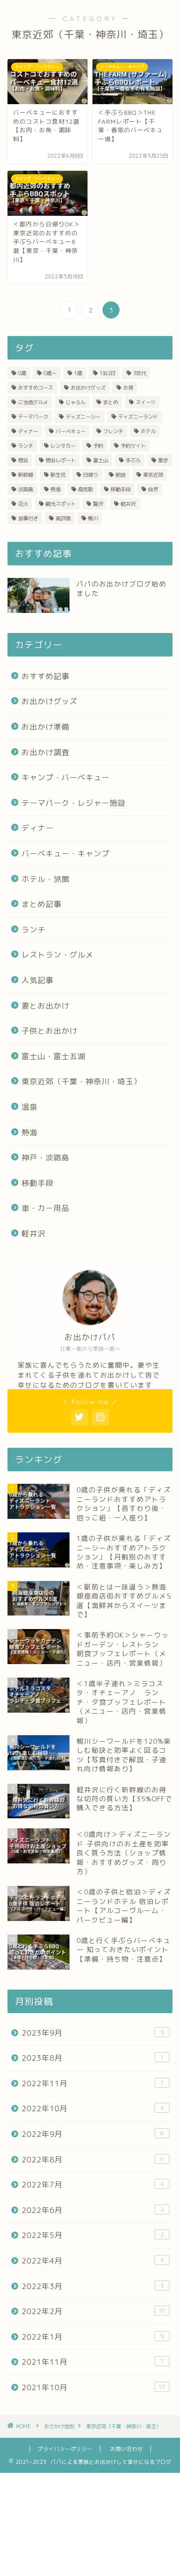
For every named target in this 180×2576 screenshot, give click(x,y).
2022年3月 (93, 2286)
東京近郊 (153, 475)
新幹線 (25, 475)
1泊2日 (107, 373)
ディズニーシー (83, 417)
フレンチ (113, 431)
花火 (23, 504)
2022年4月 (93, 2261)
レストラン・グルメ (57, 955)
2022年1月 (93, 2337)
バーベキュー (70, 431)
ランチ (25, 446)
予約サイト (133, 446)
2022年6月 (93, 2210)
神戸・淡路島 (45, 1158)
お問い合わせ (126, 2449)
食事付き (28, 518)
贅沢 (98, 504)
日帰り (90, 475)
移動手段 (120, 489)
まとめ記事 (41, 904)
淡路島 (25, 489)
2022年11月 (93, 2083)
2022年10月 (93, 2109)
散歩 (163, 460)
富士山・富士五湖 (53, 1056)
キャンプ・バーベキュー (65, 777)
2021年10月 (93, 2387)
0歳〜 (50, 373)
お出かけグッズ (88, 388)
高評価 (63, 518)
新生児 (58, 475)
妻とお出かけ (45, 1006)
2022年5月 (93, 2235)
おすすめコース (35, 388)
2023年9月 (93, 2033)
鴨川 (93, 518)
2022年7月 (93, 2185)
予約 (98, 446)
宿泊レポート (60, 460)
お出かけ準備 (45, 727)
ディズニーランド (138, 417)
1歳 (78, 373)
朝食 (120, 475)
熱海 (55, 489)
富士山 (100, 460)
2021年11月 (93, 2362)
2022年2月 (93, 2311)
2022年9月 (93, 2134)
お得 (128, 388)
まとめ (110, 402)
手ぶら (133, 460)
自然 (153, 489)
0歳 (22, 373)
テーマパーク (33, 417)
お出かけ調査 (45, 752)
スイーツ (145, 402)
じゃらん (75, 402)
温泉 (29, 1107)
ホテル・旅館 (45, 879)
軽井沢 (128, 504)
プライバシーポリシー (65, 2449)
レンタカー (63, 446)
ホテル (148, 431)
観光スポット (60, 504)
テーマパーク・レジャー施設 (73, 803)
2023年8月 (93, 2058)
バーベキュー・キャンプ (65, 854)
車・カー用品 (45, 1208)
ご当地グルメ (33, 402)
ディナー (28, 431)
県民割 (85, 489)
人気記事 (37, 980)
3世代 (139, 373)
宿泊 (23, 460)
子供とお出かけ (49, 1031)
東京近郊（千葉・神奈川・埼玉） (81, 1081)
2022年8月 (93, 2160)
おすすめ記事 (45, 676)
